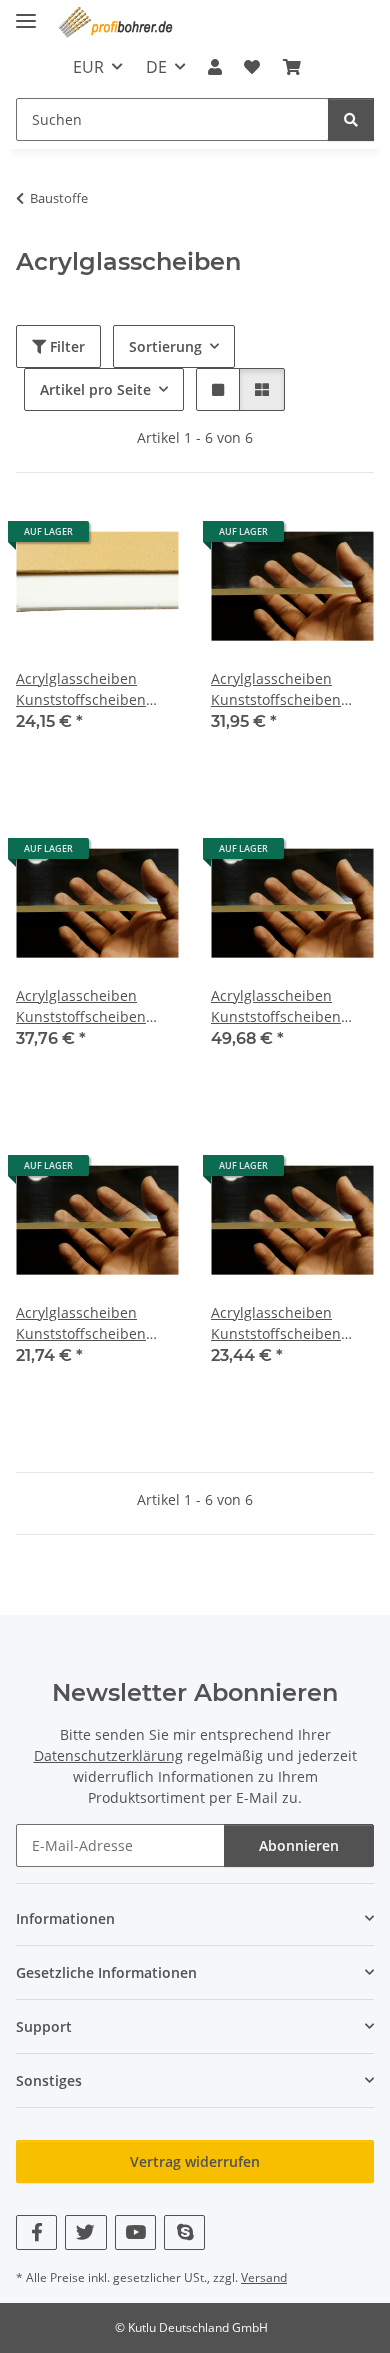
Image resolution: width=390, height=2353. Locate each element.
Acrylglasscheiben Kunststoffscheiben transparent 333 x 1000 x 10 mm (288, 689)
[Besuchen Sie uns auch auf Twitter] (85, 2232)
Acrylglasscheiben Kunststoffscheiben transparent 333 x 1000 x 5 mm (93, 1323)
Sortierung (165, 346)
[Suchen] (351, 119)
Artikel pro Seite (95, 389)
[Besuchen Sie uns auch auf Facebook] (36, 2232)
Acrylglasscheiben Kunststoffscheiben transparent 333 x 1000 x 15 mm (288, 1006)
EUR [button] (88, 67)
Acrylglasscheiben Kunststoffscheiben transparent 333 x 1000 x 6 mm (288, 1323)
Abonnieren (299, 1845)
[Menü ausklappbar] (26, 12)
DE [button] (156, 67)
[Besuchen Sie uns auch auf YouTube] (135, 2232)
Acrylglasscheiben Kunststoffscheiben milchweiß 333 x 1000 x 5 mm (93, 689)
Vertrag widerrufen (195, 2161)
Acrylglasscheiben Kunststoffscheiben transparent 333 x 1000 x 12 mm (93, 1006)
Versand (264, 2277)
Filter (65, 346)
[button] (215, 67)
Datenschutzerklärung (108, 1755)
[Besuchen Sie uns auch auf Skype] (184, 2232)
